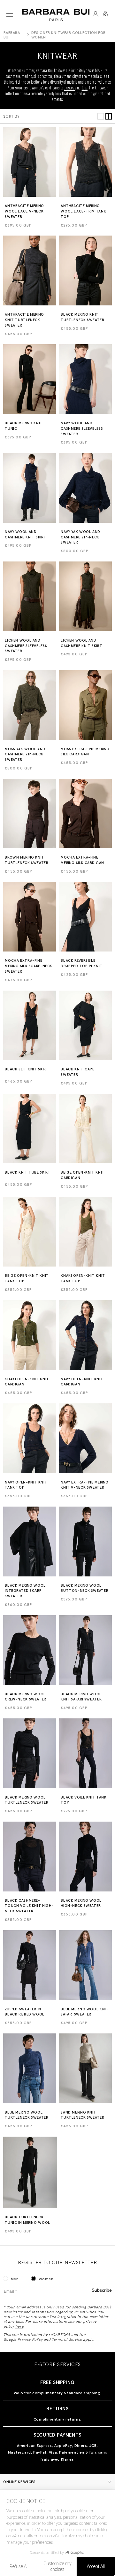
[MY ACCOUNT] (95, 15)
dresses (69, 88)
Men (15, 2279)
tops (85, 88)
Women (46, 2279)
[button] (10, 15)
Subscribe (102, 2290)
